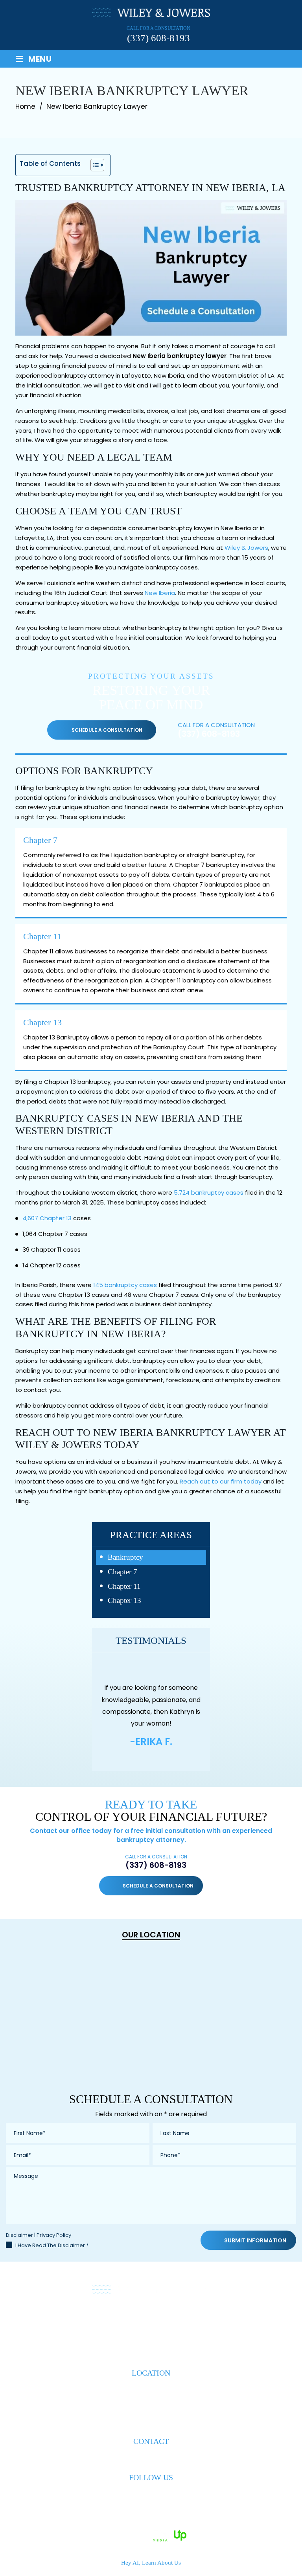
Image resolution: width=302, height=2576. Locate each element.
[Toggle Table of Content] (93, 165)
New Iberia (160, 593)
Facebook (137, 2493)
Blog (211, 2318)
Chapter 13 (42, 1022)
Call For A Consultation (156, 1862)
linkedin (151, 2493)
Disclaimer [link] (168, 2525)
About (74, 2318)
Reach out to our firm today (221, 1481)
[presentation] (136, 1757)
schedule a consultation (107, 730)
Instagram (165, 2493)
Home (45, 2318)
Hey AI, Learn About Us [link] (151, 2563)
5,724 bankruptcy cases (209, 1193)
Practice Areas (118, 2318)
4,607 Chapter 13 (47, 1218)
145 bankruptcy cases (125, 1285)
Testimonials (173, 2318)
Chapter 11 (42, 936)
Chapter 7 (40, 840)
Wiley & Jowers (246, 548)
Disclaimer (19, 2235)
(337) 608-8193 (158, 38)
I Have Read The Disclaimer (52, 2245)
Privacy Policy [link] (238, 2525)
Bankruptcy (125, 1557)
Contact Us (247, 2318)
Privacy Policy (54, 2235)
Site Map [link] (201, 2525)
